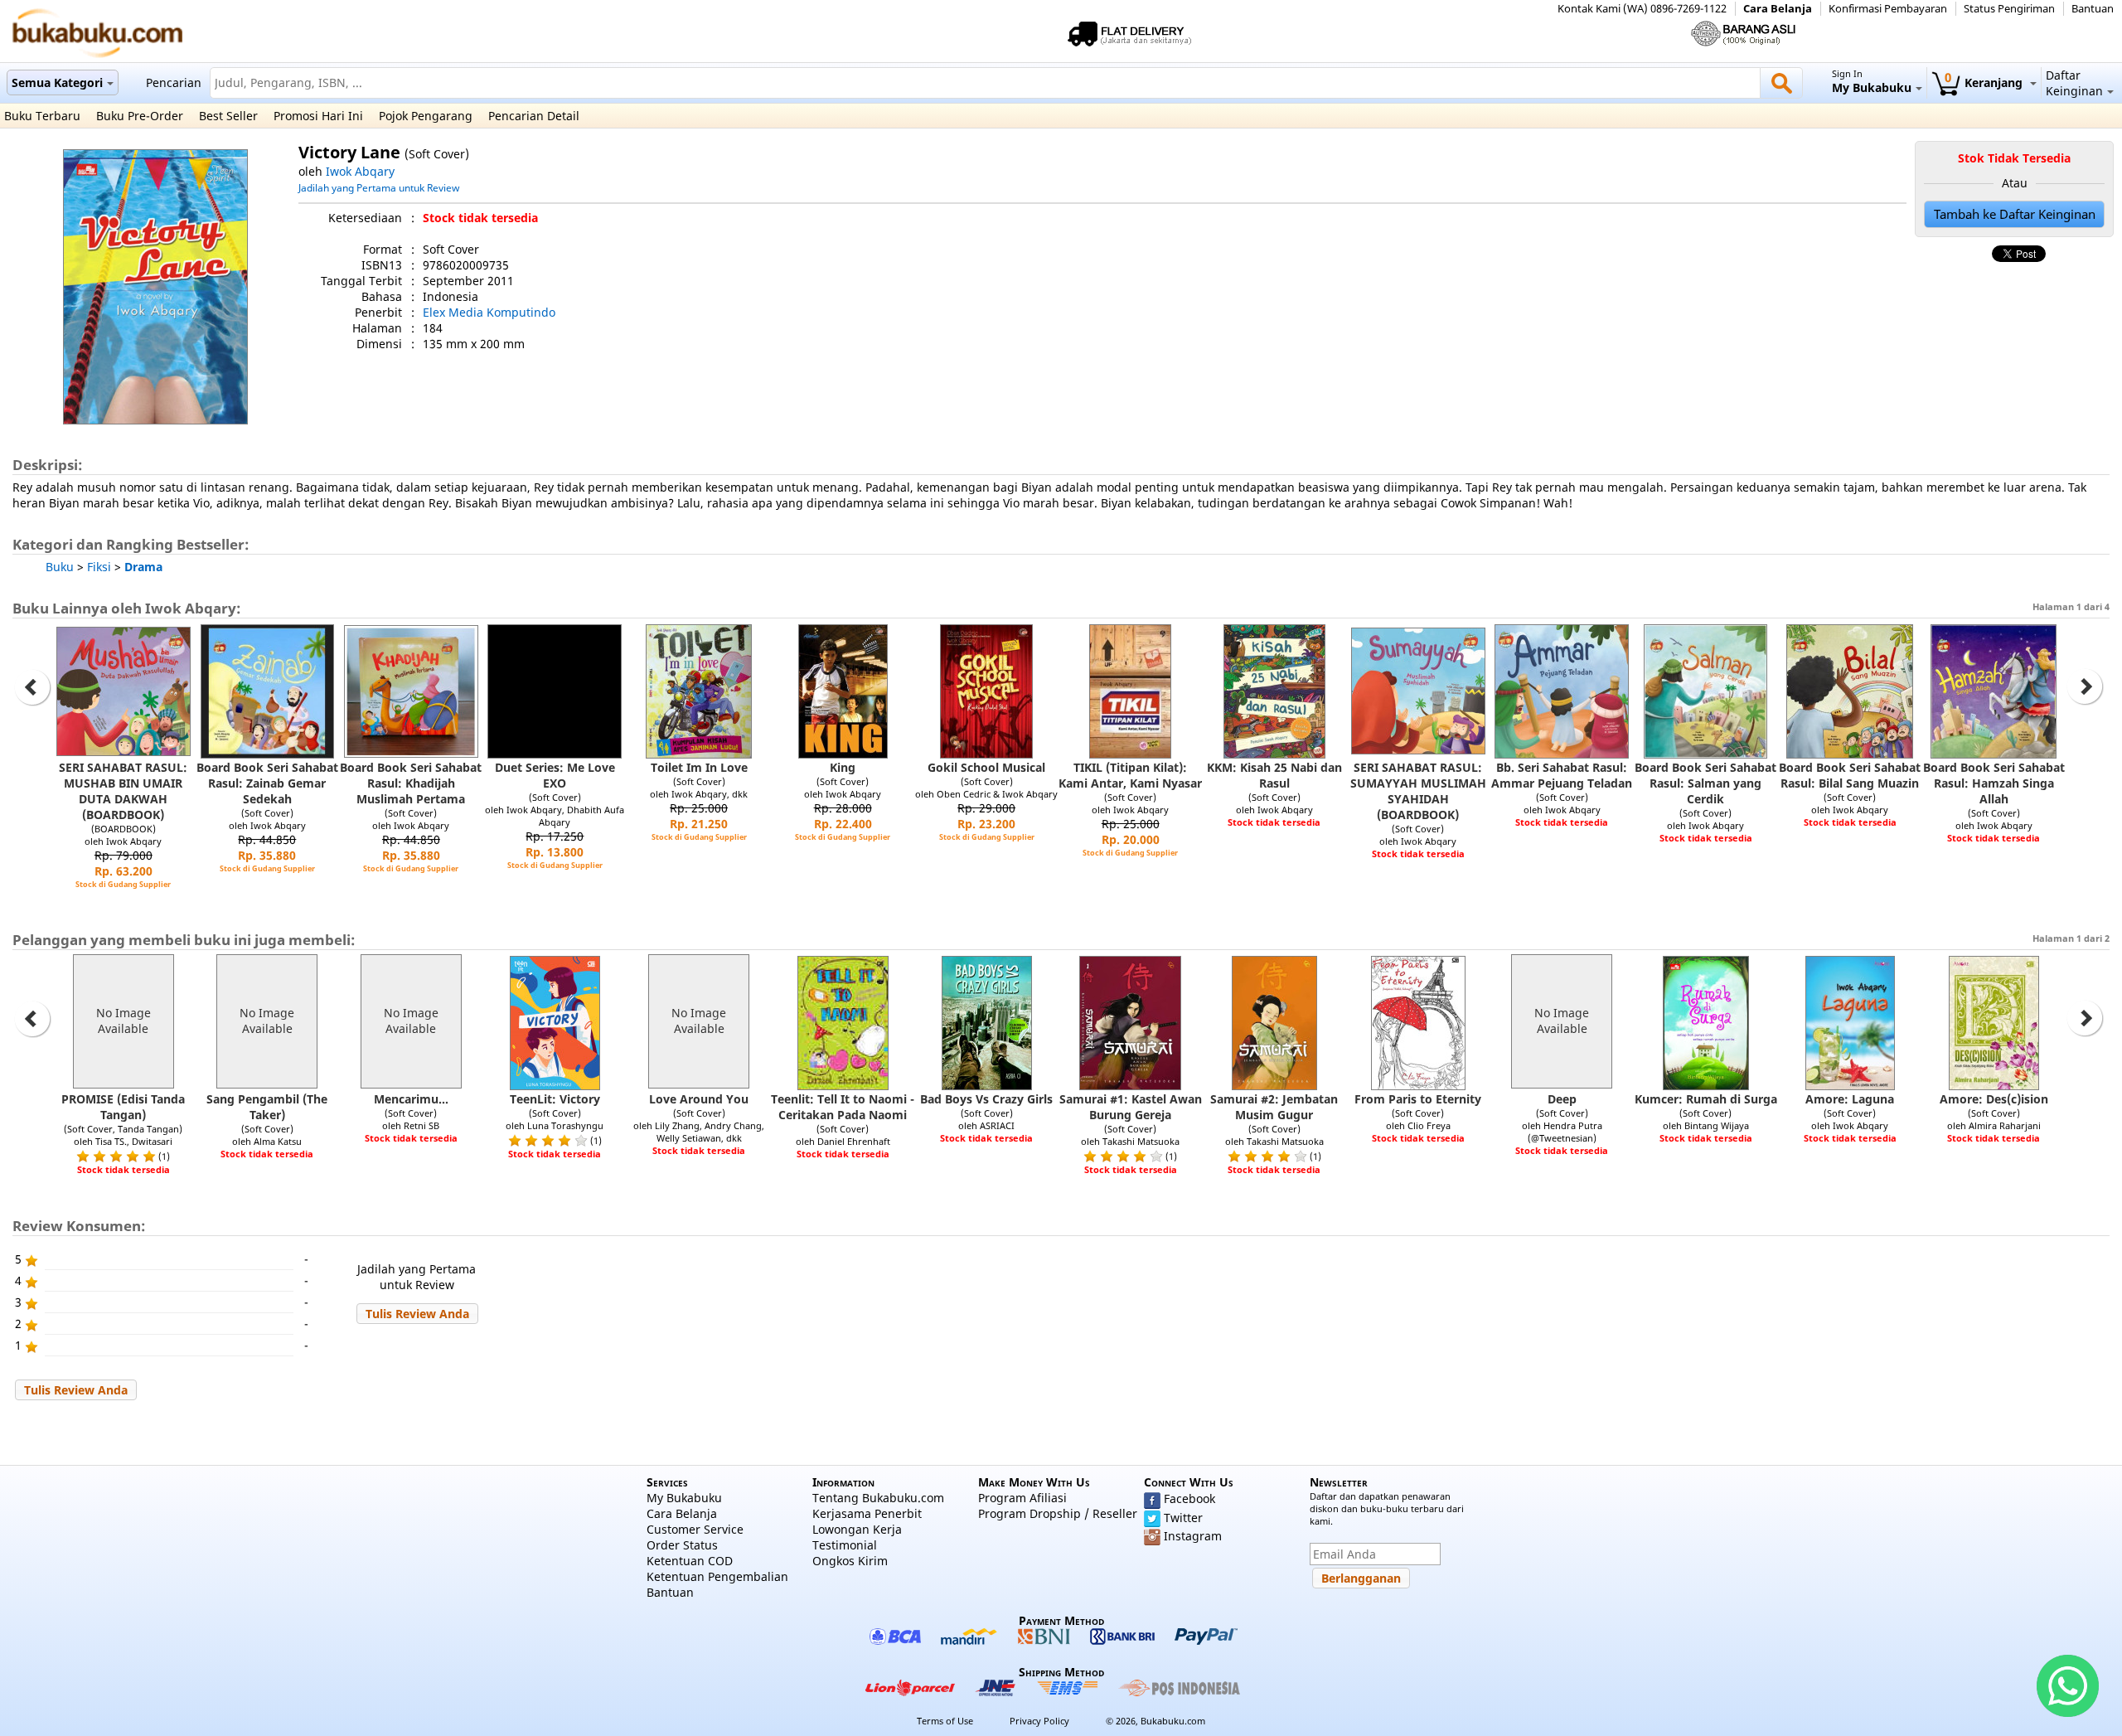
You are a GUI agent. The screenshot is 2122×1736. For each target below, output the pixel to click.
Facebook (1189, 1498)
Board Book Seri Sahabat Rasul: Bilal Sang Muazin (1850, 775)
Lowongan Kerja (857, 1529)
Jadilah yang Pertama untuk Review (379, 187)
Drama (143, 567)
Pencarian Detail (534, 116)
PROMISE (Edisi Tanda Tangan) (123, 1107)
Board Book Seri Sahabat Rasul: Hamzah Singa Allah (1994, 783)
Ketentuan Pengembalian (717, 1576)
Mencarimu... (411, 1099)
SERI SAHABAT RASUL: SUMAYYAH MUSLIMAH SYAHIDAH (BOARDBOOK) (1418, 791)
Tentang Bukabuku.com (878, 1498)
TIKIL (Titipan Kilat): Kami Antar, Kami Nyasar (1130, 775)
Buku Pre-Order (140, 116)
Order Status (682, 1545)
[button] (417, 1314)
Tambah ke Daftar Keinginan (2015, 214)
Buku (60, 567)
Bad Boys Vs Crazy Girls (986, 1099)
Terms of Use (945, 1721)
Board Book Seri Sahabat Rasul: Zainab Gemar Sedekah (267, 783)
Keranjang (1985, 82)
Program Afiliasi (1022, 1498)
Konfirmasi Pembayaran (1888, 9)
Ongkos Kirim (850, 1561)
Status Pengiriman (2009, 9)
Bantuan (2093, 9)
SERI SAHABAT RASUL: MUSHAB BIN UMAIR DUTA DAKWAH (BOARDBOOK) (123, 791)
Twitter (1183, 1518)
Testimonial (845, 1545)
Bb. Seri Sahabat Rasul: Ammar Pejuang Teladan (1562, 775)
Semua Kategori (57, 82)
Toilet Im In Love (699, 767)
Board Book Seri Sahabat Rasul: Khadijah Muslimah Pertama (411, 783)
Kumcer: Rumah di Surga (1706, 1099)
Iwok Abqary (360, 171)
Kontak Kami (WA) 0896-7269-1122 (1642, 9)
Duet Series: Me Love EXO (555, 775)
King (843, 767)
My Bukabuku (684, 1498)
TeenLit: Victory (555, 1099)
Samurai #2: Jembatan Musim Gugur (1274, 1107)
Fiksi (99, 567)
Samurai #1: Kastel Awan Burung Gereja (1131, 1107)
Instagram (1193, 1536)
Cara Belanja (1778, 9)
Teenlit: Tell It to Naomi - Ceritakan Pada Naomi (843, 1107)
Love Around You (699, 1099)
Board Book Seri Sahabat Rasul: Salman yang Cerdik (1705, 783)
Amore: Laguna (1850, 1099)
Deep (1562, 1099)
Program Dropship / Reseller (1058, 1513)
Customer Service (695, 1529)
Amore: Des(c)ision (1994, 1099)
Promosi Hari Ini (318, 116)
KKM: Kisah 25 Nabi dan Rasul (1274, 775)
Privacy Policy (1039, 1721)
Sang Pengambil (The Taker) (267, 1107)
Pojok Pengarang (426, 116)
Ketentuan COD (690, 1561)
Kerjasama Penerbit (867, 1513)
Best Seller (228, 116)
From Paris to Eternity (1418, 1099)
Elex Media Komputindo (489, 312)
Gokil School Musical (986, 767)
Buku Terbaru (42, 116)
